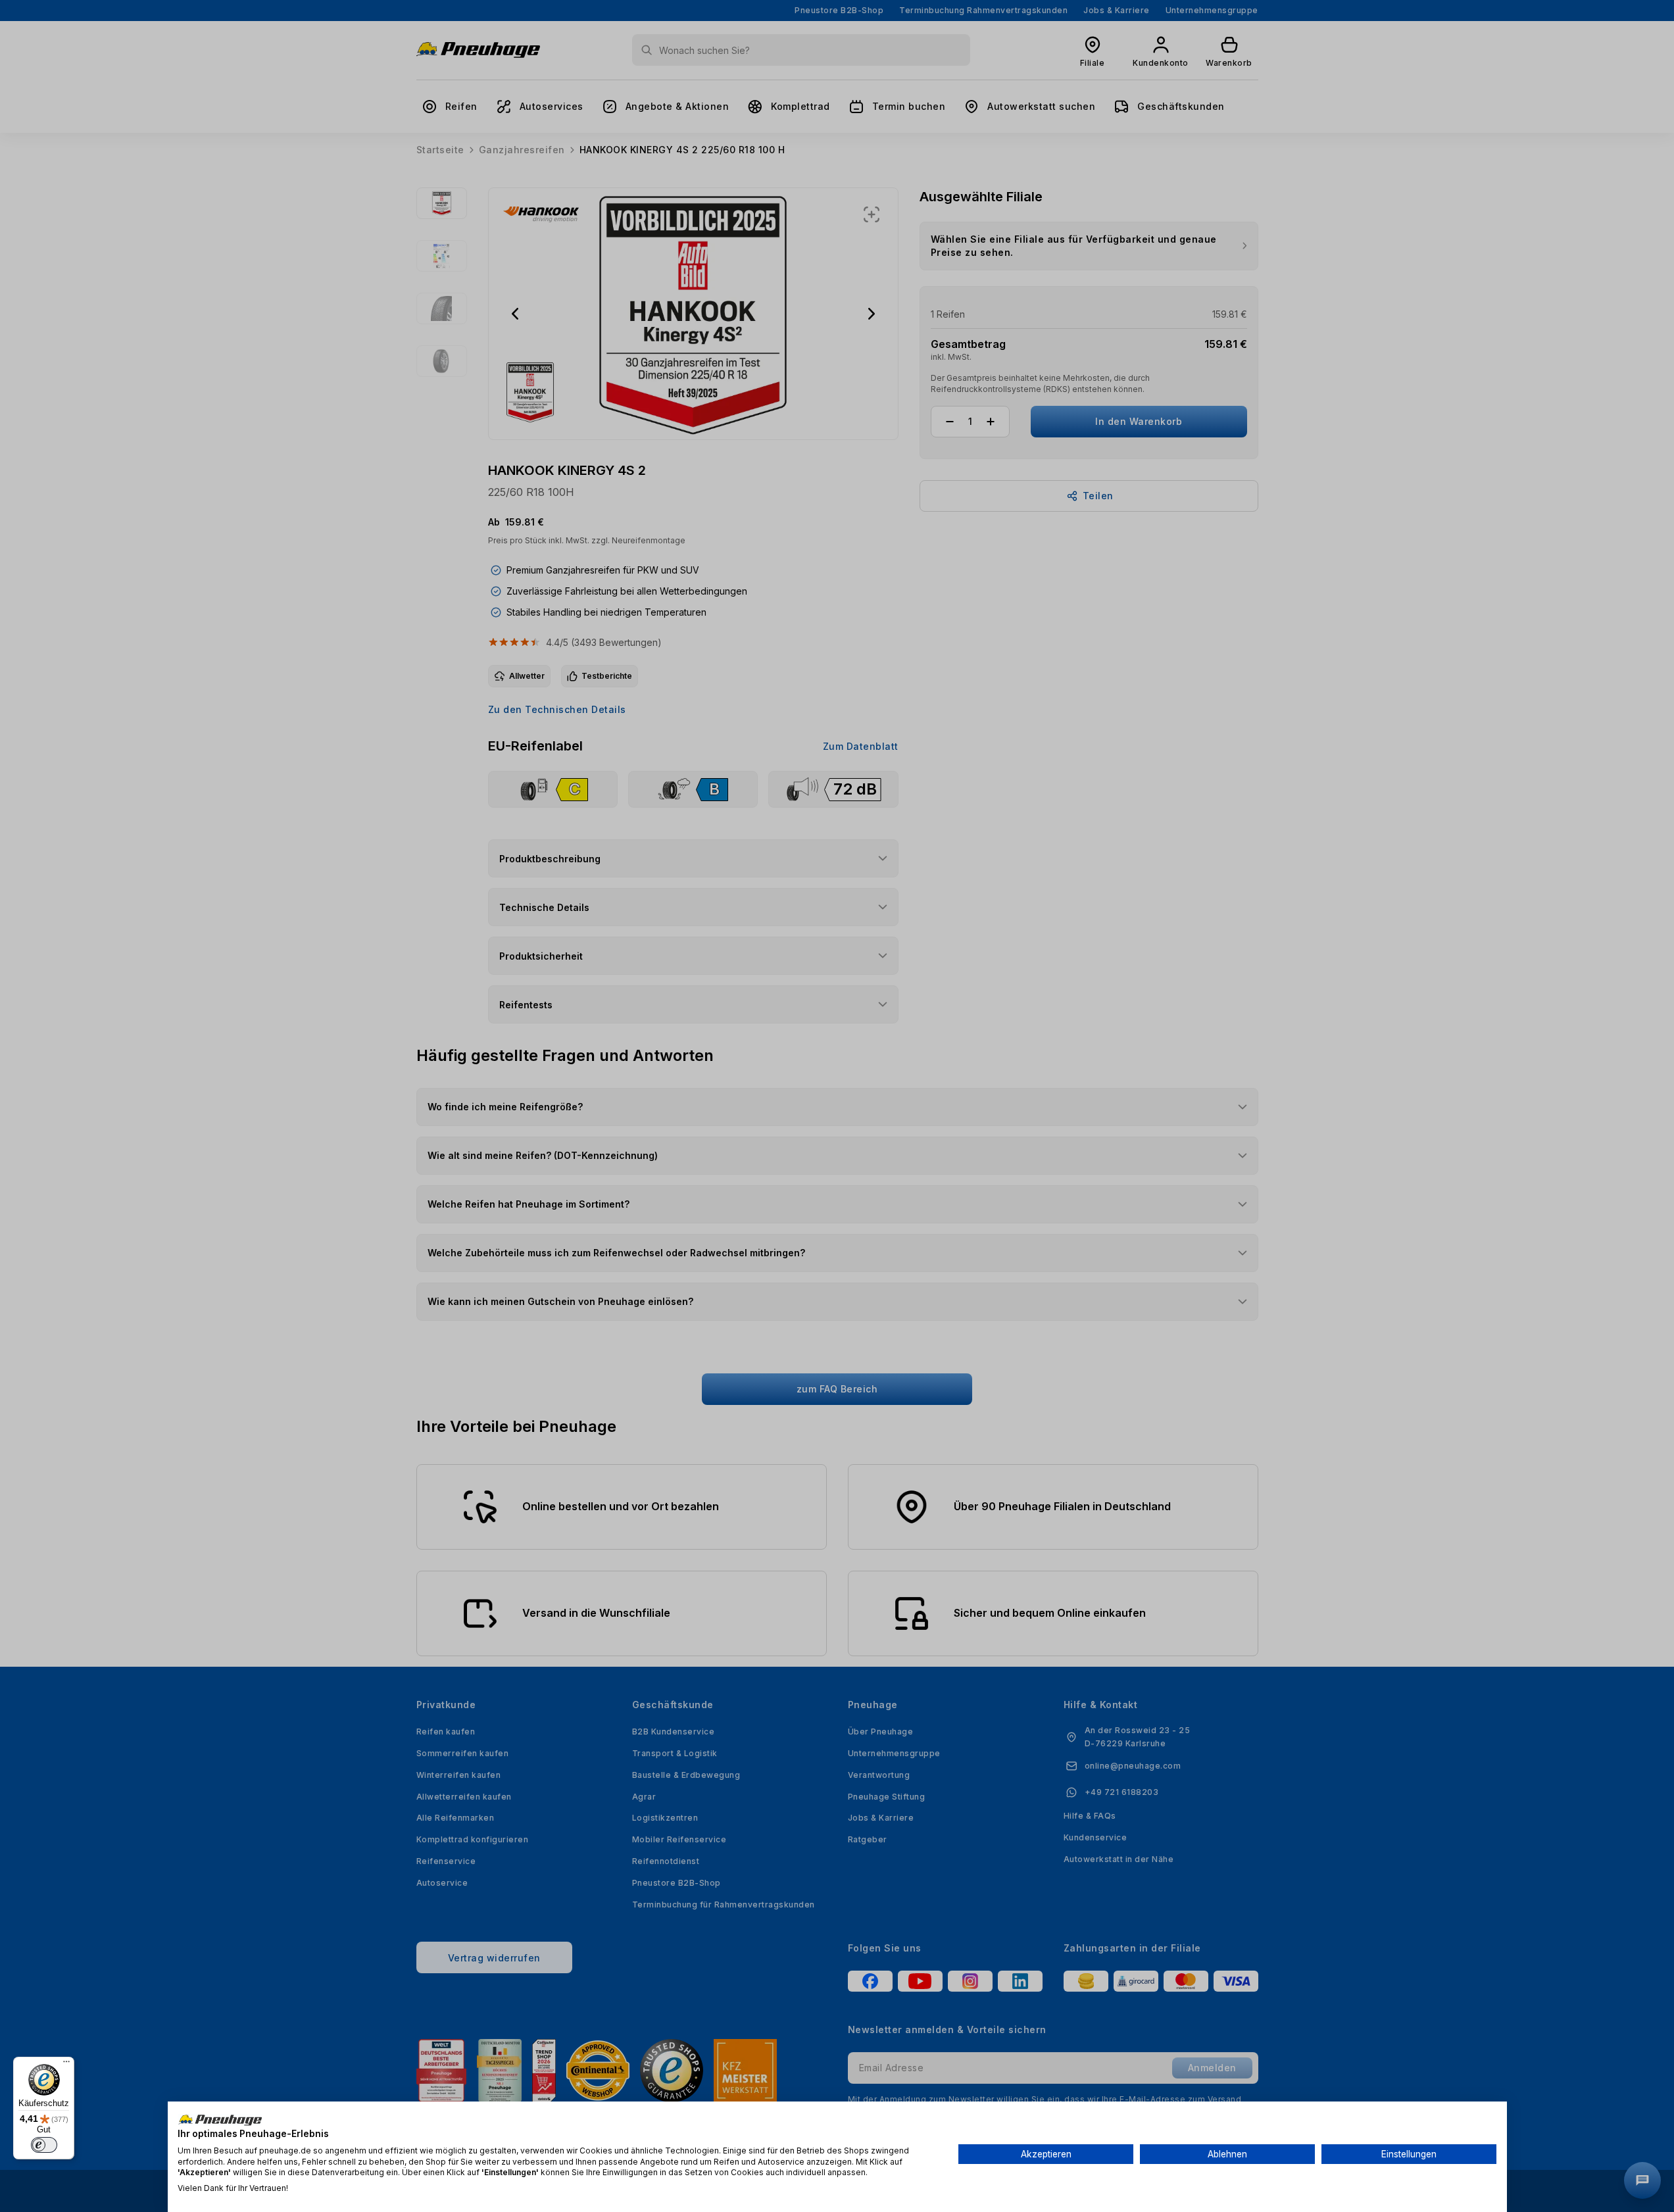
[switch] (44, 2145)
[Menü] (66, 2065)
